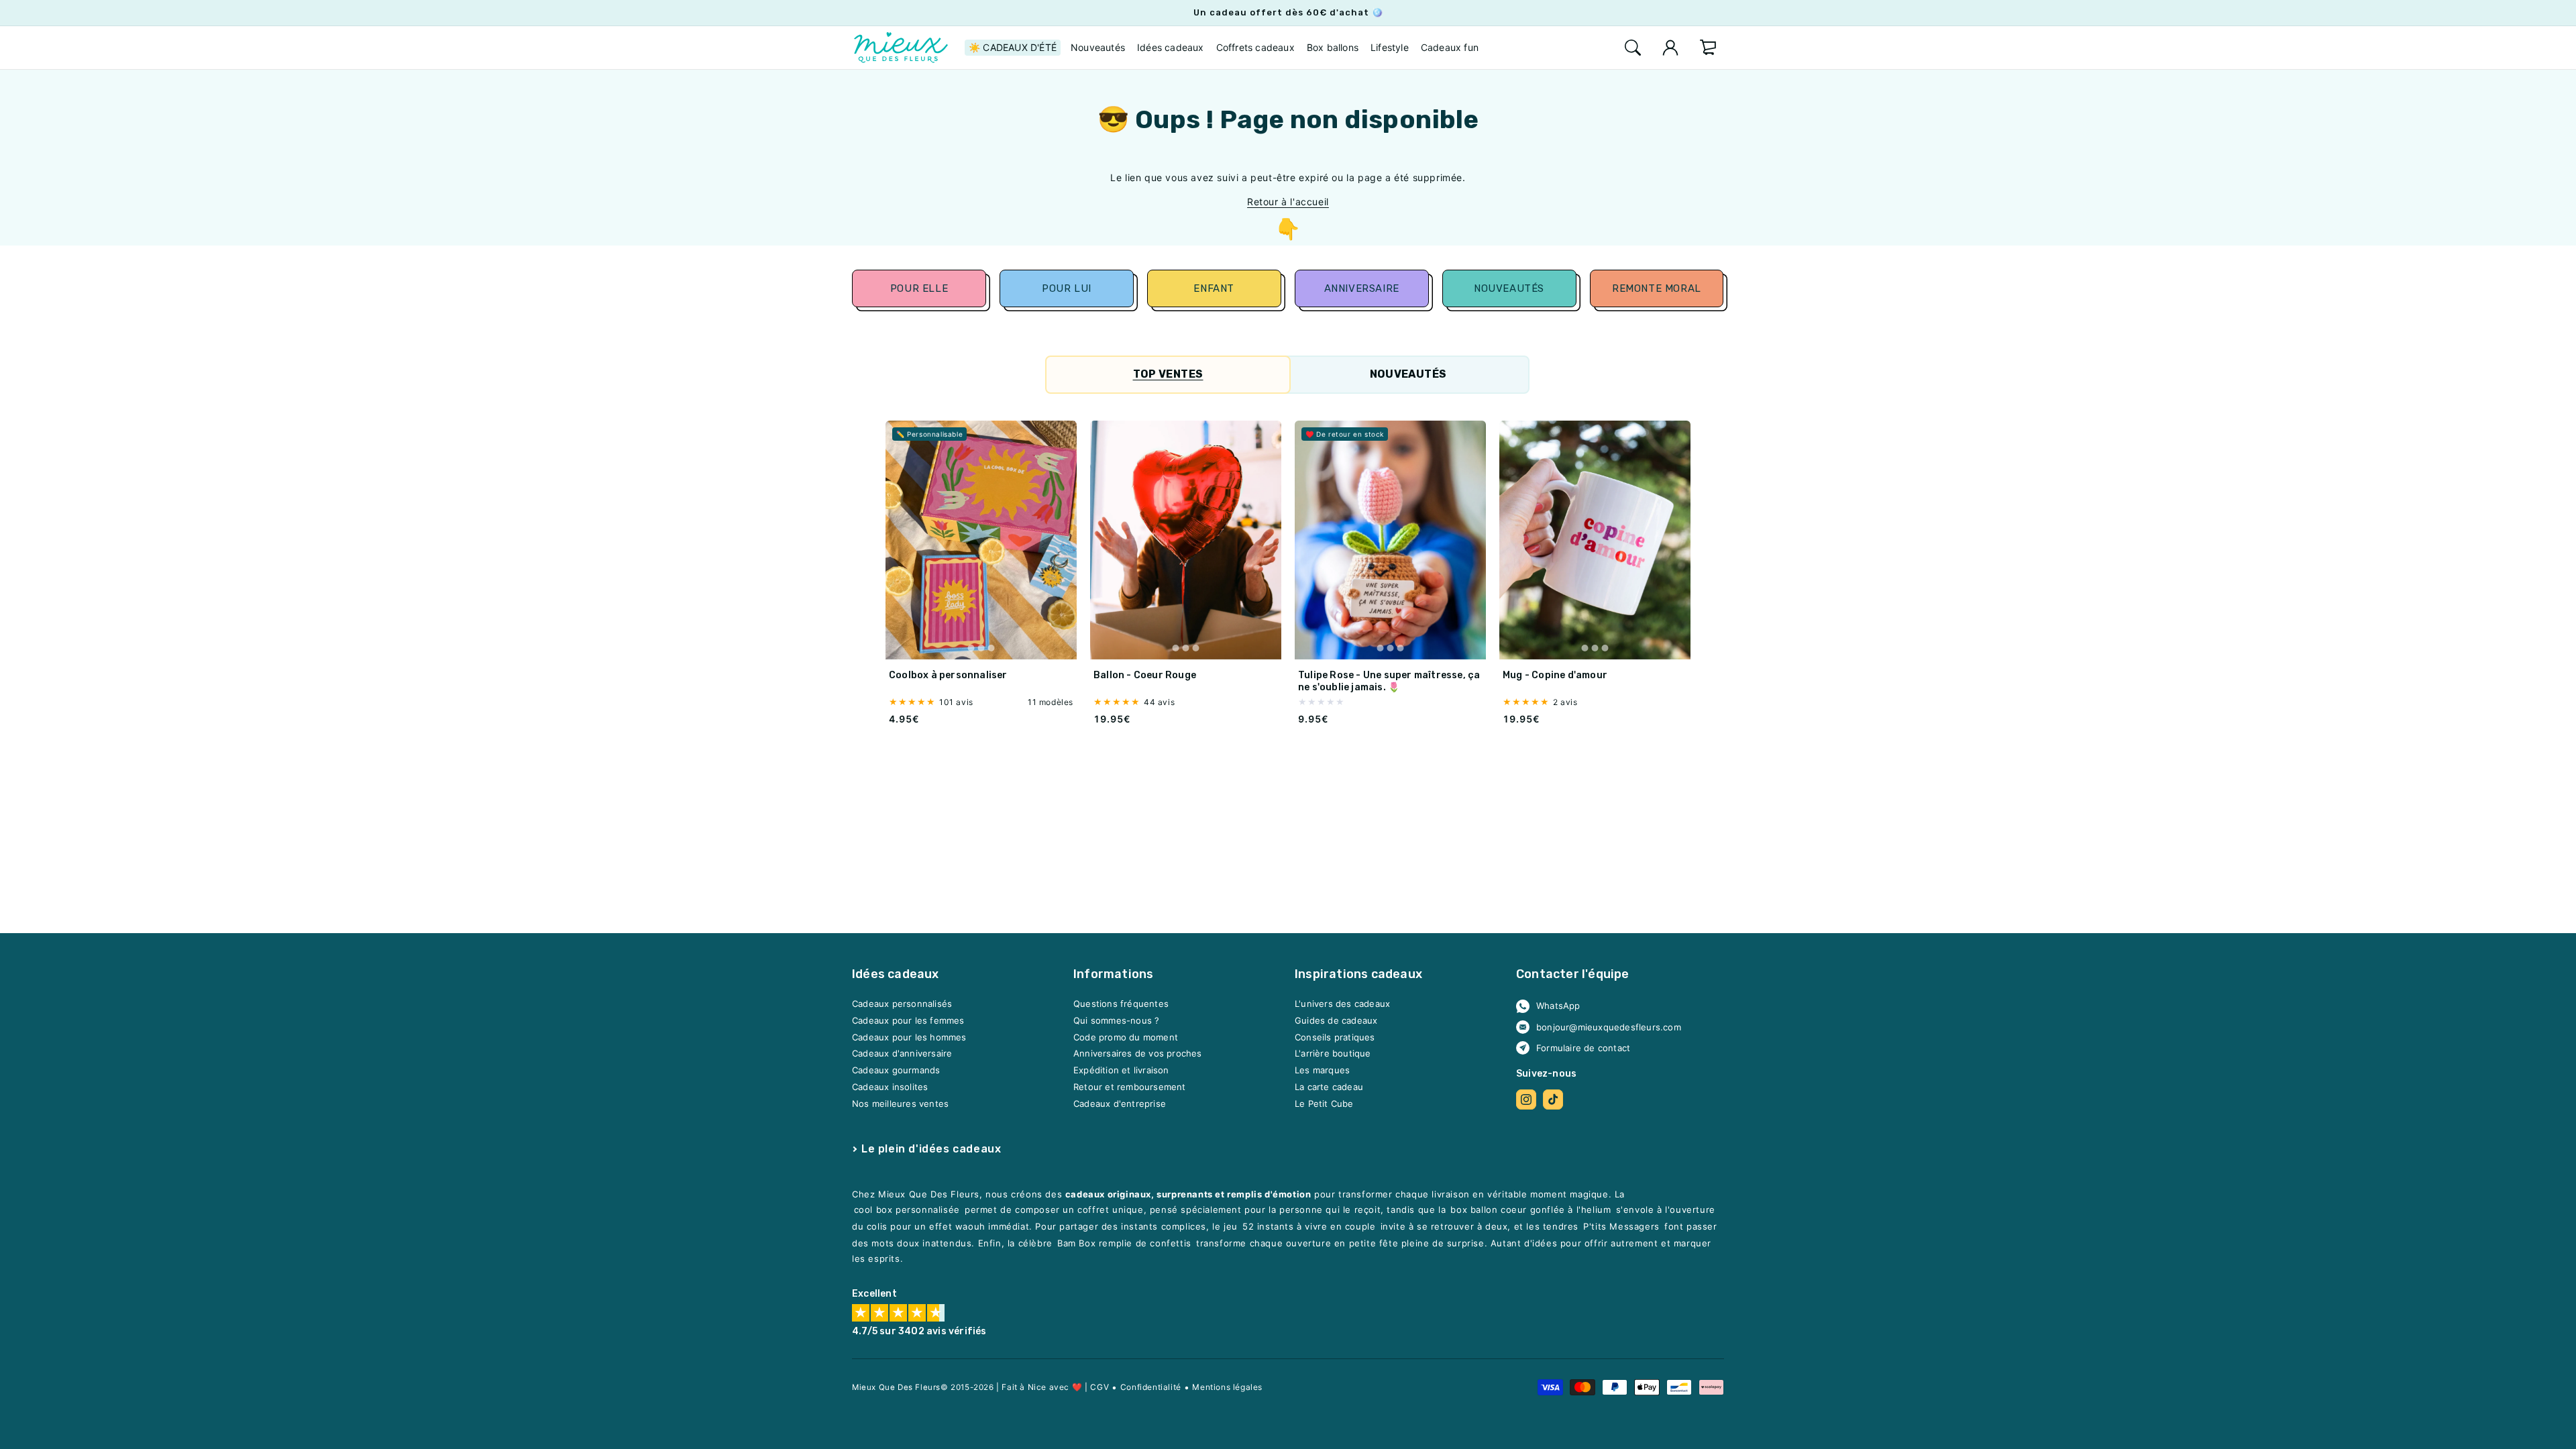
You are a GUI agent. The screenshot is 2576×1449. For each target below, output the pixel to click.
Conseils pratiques (1335, 1037)
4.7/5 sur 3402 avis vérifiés (919, 1332)
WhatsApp (1558, 1006)
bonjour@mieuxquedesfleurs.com (1609, 1027)
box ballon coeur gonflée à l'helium (1531, 1210)
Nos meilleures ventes (900, 1104)
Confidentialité (1151, 1387)
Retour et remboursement (1130, 1087)
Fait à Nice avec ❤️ (1042, 1387)
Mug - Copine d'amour (1555, 675)
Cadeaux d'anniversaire (902, 1054)
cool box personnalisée (907, 1210)
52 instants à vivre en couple (1309, 1227)
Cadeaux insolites (890, 1087)
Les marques (1322, 1071)
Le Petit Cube (1324, 1104)
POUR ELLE (919, 288)
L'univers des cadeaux (1342, 1004)
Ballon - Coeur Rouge (1145, 675)
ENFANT (1214, 288)
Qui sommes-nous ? (1116, 1021)
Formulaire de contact (1583, 1048)
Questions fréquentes (1121, 1004)
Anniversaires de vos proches (1138, 1054)
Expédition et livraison (1121, 1071)
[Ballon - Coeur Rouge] (1186, 540)
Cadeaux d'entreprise (1120, 1104)
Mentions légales (1227, 1387)
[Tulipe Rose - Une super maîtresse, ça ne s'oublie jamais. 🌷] (1390, 540)
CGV (1099, 1387)
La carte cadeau (1329, 1087)
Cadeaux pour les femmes (908, 1021)
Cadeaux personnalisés (902, 1004)
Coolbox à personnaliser (948, 675)
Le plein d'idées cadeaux (931, 1149)
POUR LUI (1067, 288)
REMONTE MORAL (1657, 288)
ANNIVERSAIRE (1362, 288)
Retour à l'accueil (1288, 202)
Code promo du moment (1126, 1037)
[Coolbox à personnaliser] (981, 540)
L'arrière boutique (1333, 1054)
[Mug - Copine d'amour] (1595, 540)
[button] (1633, 48)
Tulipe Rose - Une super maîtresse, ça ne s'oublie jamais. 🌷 (1389, 681)
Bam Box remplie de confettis (1124, 1244)
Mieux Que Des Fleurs (896, 1387)
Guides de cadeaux (1336, 1021)
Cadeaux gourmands (896, 1071)
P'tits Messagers (1621, 1227)
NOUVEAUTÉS (1509, 288)
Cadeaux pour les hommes (909, 1037)
